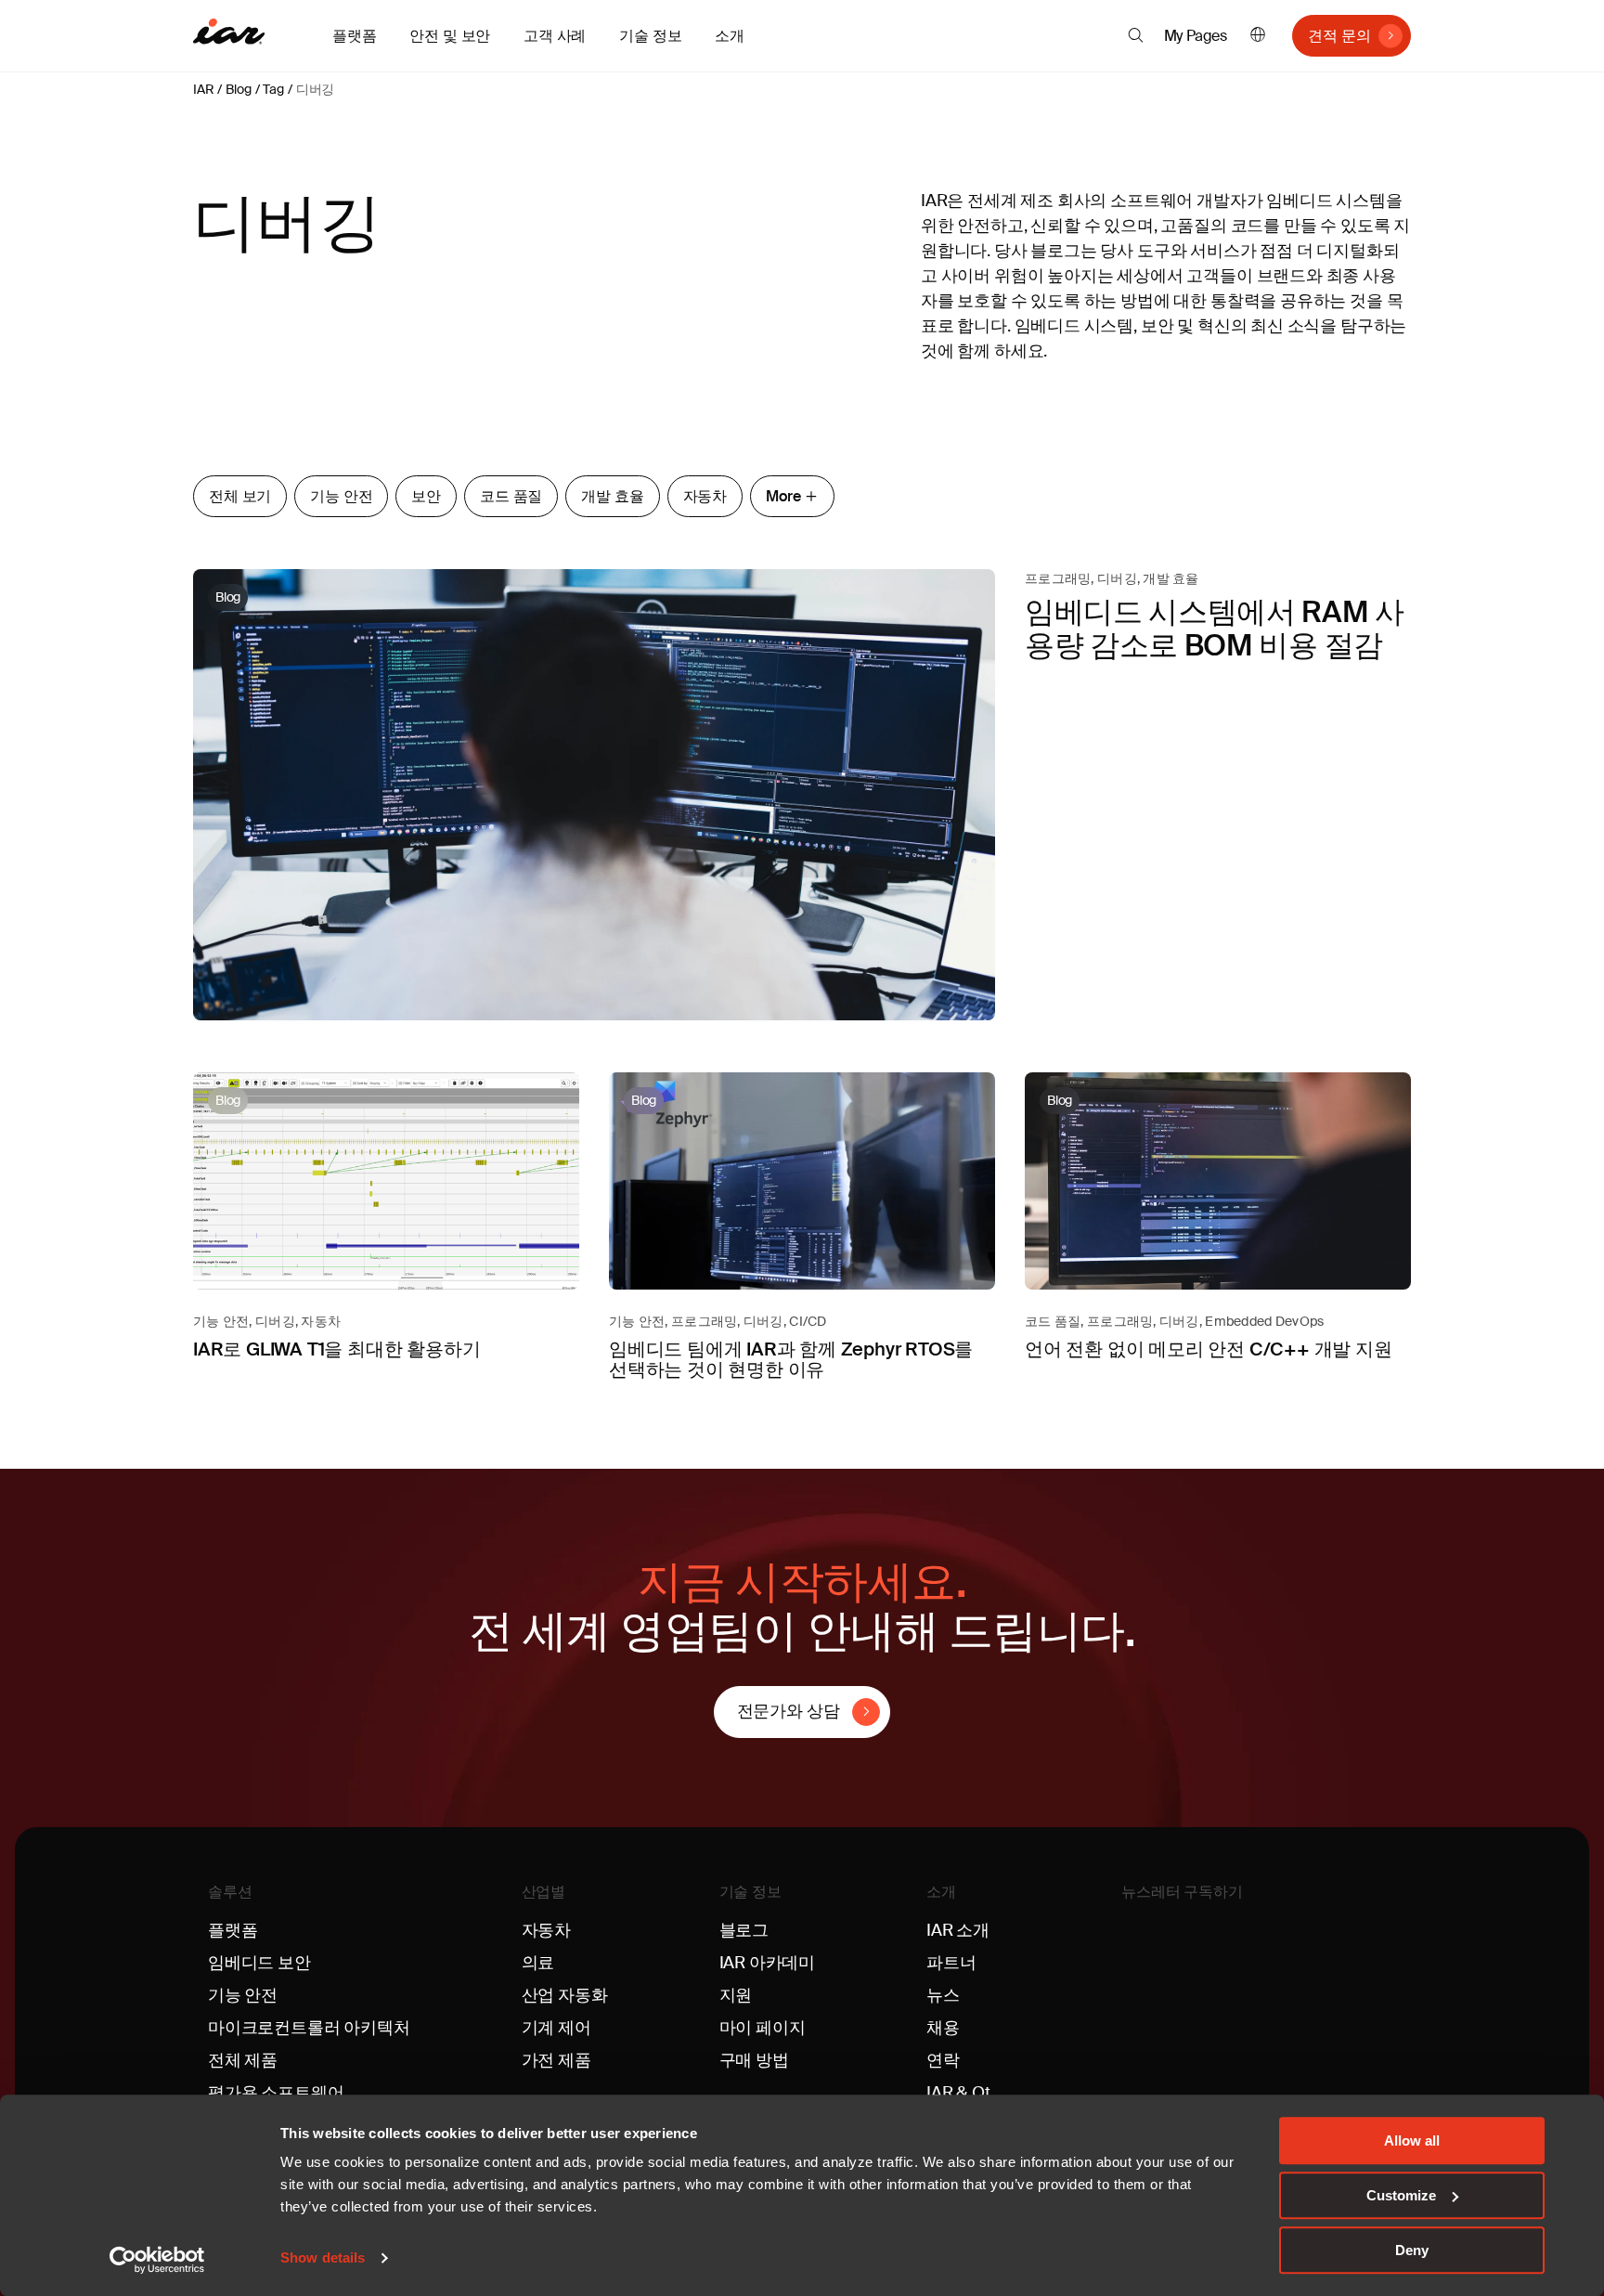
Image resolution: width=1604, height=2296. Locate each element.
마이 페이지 (763, 2028)
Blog (238, 89)
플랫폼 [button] (354, 36)
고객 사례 (555, 36)
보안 (426, 496)
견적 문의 (1339, 36)
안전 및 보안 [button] (450, 36)
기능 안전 (341, 496)
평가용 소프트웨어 (276, 2093)
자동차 (705, 496)
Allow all (1412, 2140)
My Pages (1196, 36)
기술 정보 (750, 1892)
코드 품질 (511, 496)
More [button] (783, 496)
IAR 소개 (958, 1930)
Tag (273, 89)
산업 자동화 (565, 1995)
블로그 (744, 1930)
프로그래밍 (1058, 578)
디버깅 (315, 89)
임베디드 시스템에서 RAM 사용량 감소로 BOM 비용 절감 (1215, 628)
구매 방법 (754, 2060)
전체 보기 (240, 496)
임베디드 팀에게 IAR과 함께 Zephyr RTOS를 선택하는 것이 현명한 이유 (791, 1359)
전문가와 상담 (789, 1711)
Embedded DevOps (1264, 1321)
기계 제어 (556, 2028)
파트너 (951, 1963)
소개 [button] (730, 36)
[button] (1136, 35)
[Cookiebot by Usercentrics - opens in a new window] (157, 2260)
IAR (203, 89)
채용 (943, 2028)
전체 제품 (243, 2060)
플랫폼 (233, 1930)
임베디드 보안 (259, 1963)
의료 (538, 1963)
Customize (1401, 2195)
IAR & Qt (958, 2093)
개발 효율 (612, 496)
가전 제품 (556, 2060)
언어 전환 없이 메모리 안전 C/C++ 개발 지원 (1209, 1349)
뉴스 (943, 1995)
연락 (943, 2060)
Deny (1412, 2250)
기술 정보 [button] (650, 36)
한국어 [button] (1258, 36)
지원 (736, 1995)
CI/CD (808, 1321)
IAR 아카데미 (768, 1963)
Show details (323, 2258)
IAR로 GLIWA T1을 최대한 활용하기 (336, 1349)
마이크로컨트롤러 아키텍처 (309, 2028)
